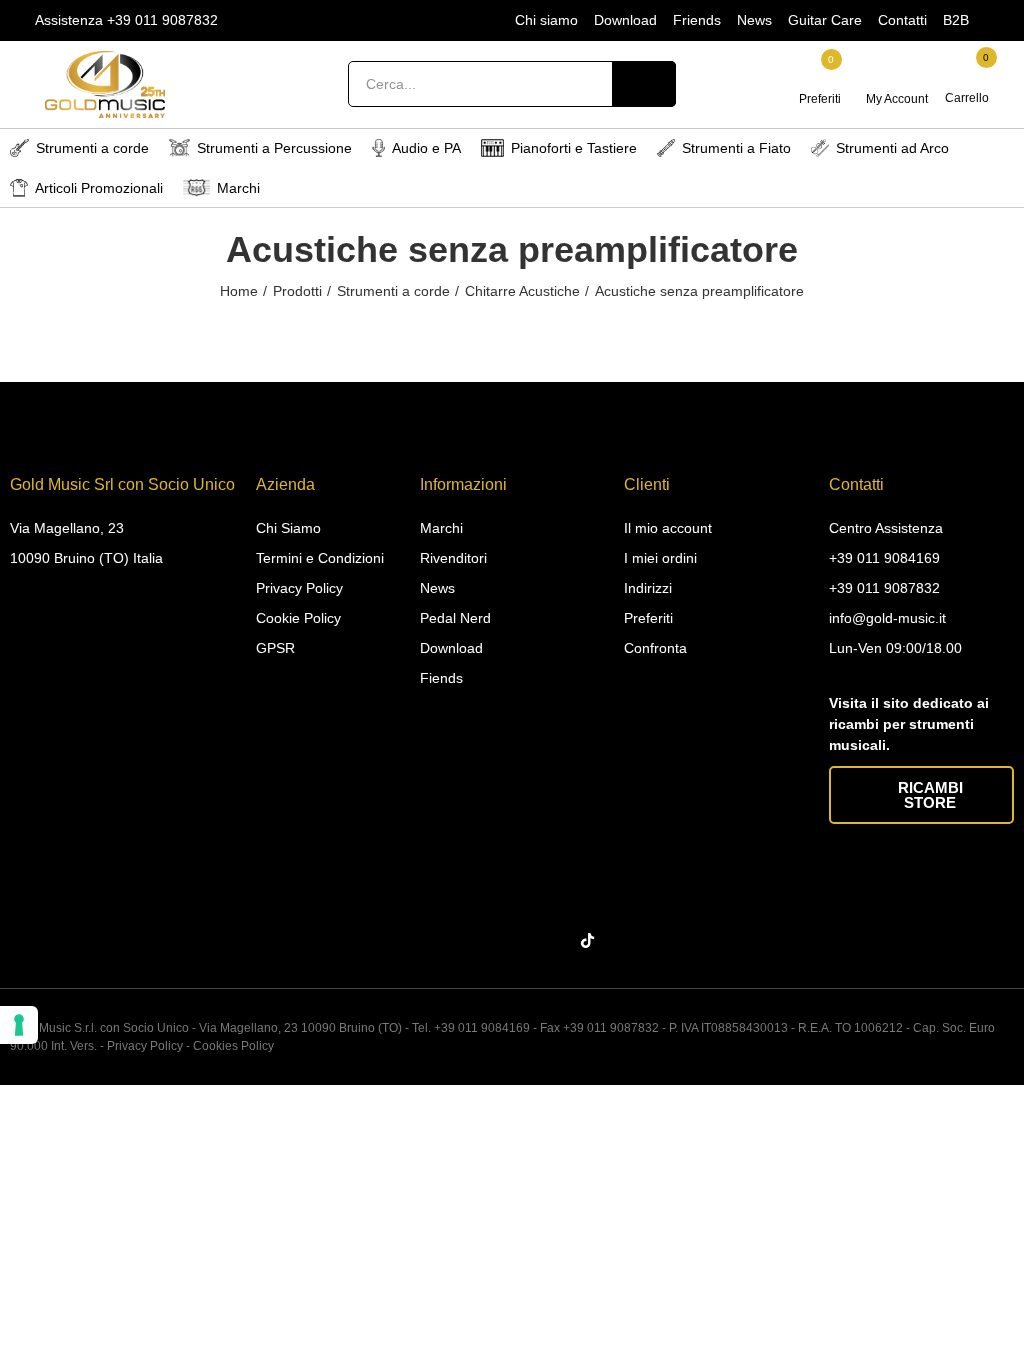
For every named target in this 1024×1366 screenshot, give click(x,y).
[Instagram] (477, 941)
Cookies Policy (233, 1046)
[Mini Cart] (968, 74)
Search (644, 84)
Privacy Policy (145, 1046)
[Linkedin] (516, 941)
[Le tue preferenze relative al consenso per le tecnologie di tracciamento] (19, 1025)
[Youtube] (555, 941)
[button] (921, 795)
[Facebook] (438, 941)
